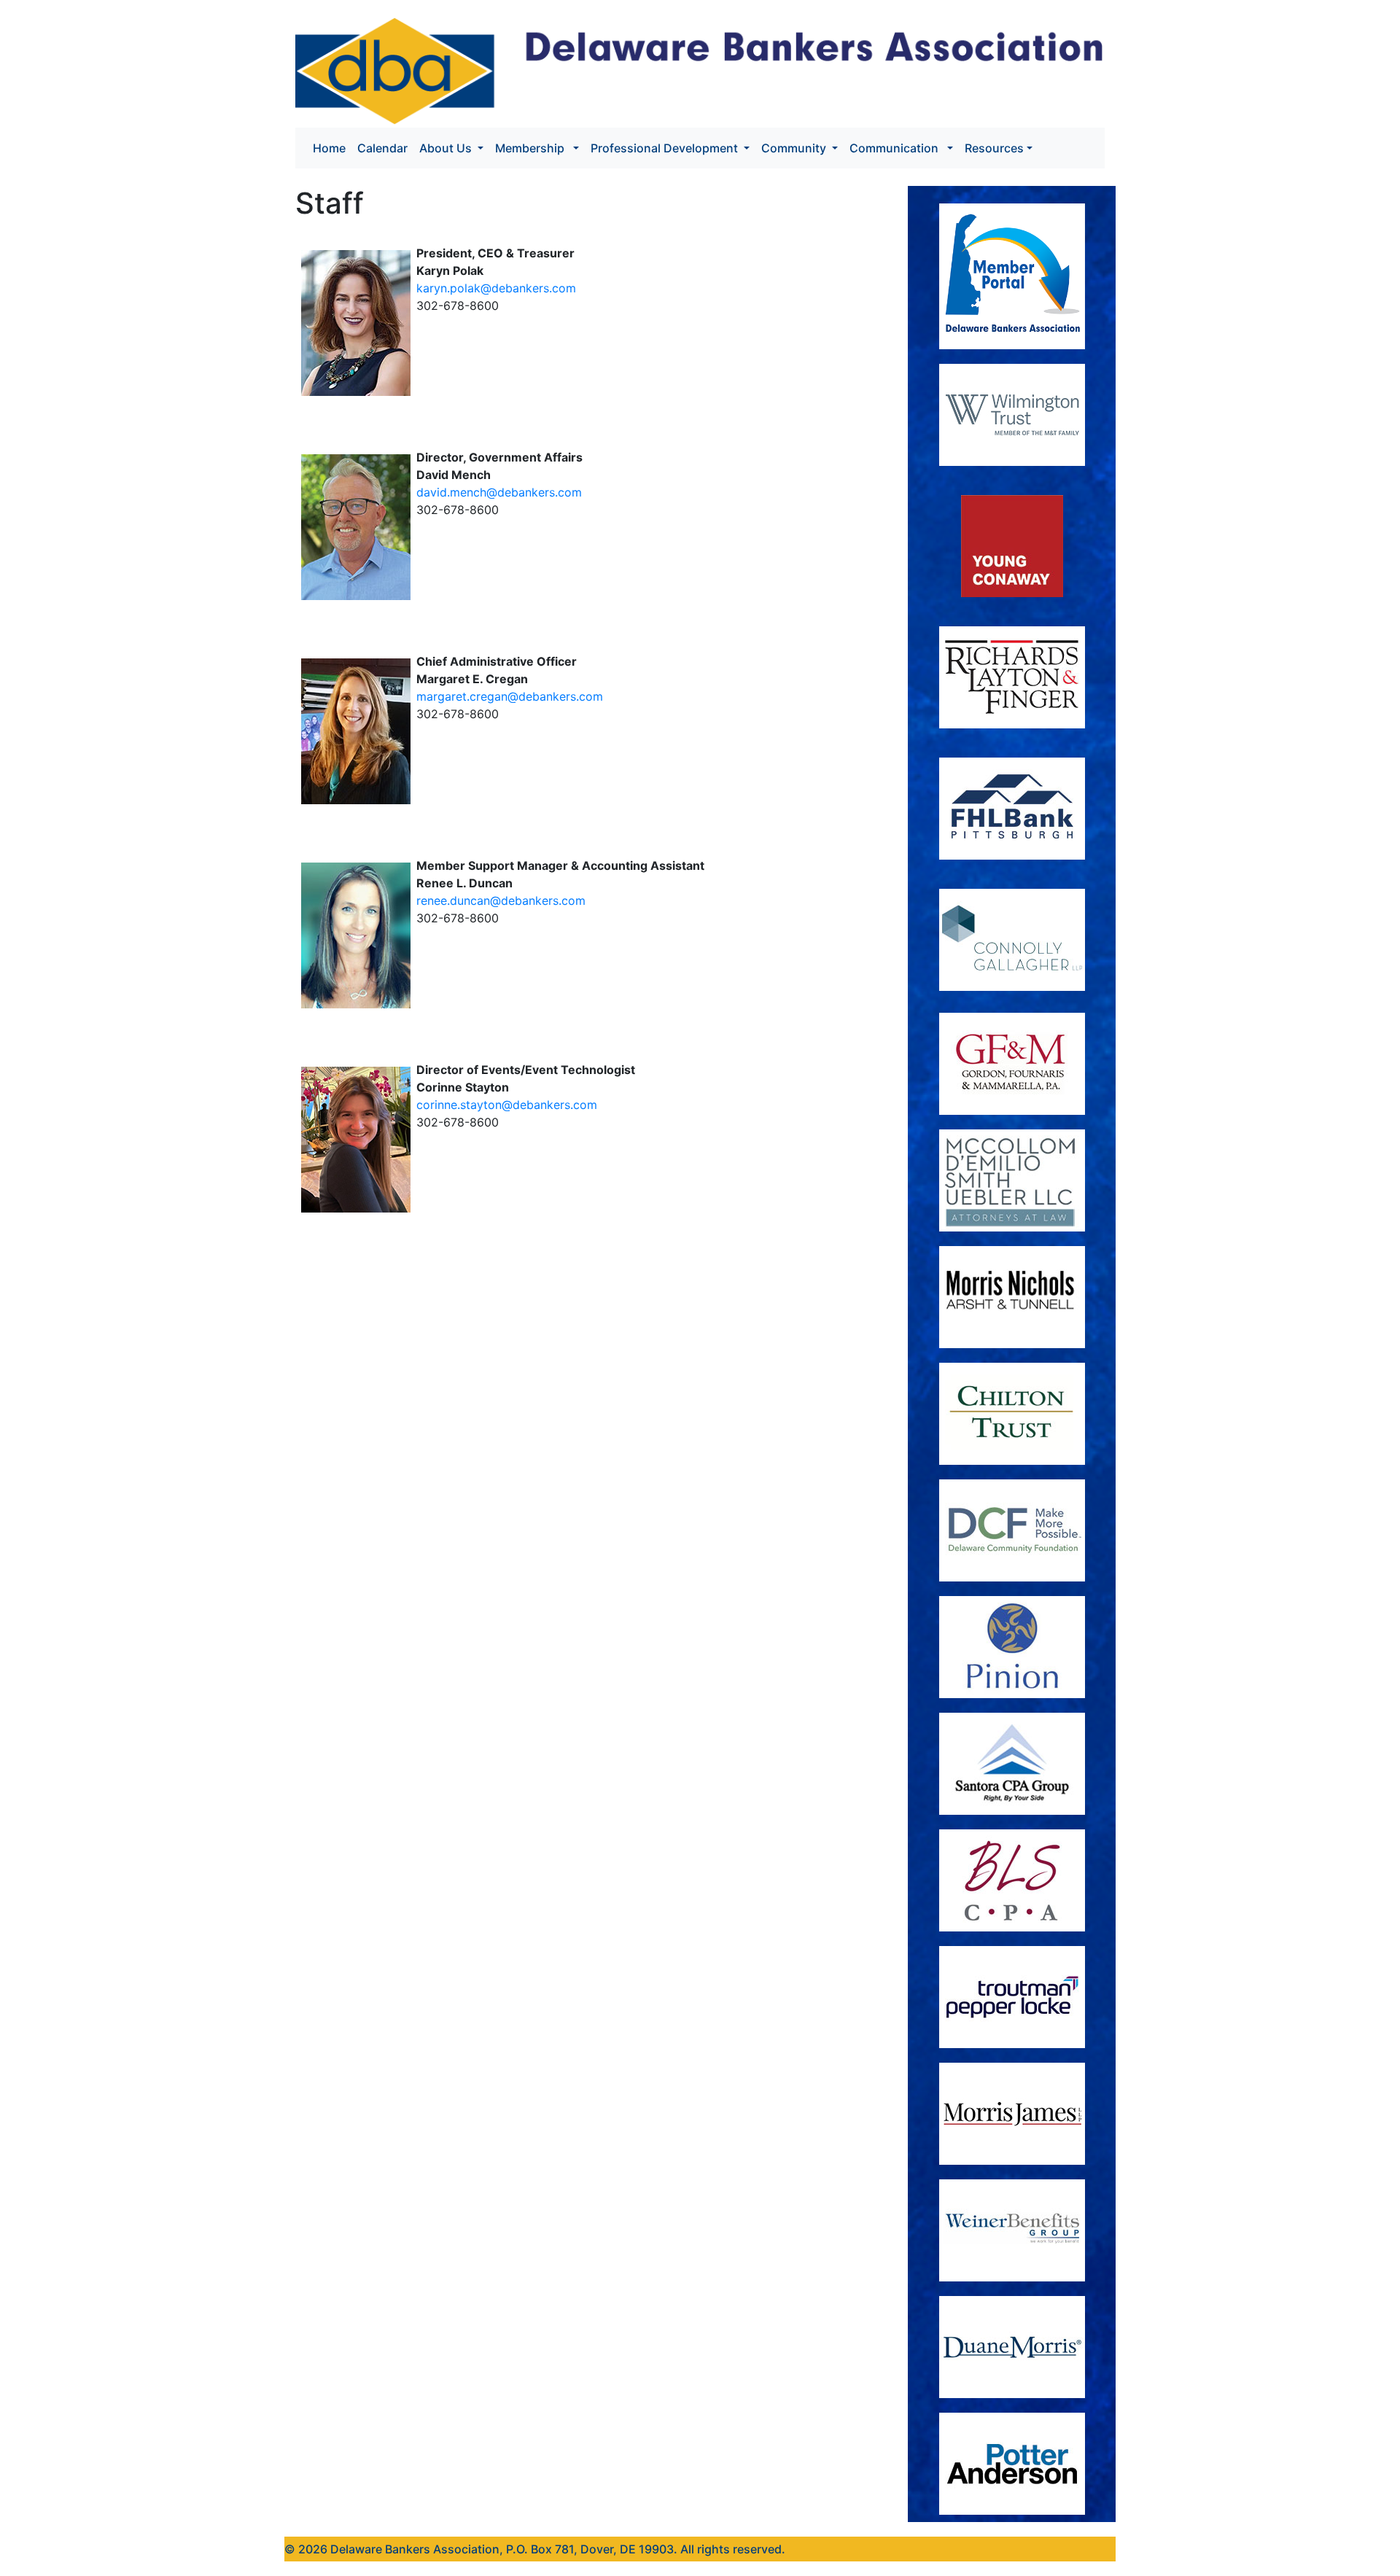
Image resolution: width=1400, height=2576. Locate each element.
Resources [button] (994, 148)
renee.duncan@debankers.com (501, 900)
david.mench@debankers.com (499, 492)
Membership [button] (533, 148)
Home (332, 148)
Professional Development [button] (666, 148)
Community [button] (795, 148)
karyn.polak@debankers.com (496, 288)
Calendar (382, 148)
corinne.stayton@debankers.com (507, 1105)
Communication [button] (897, 148)
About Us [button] (447, 148)
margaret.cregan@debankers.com (510, 696)
